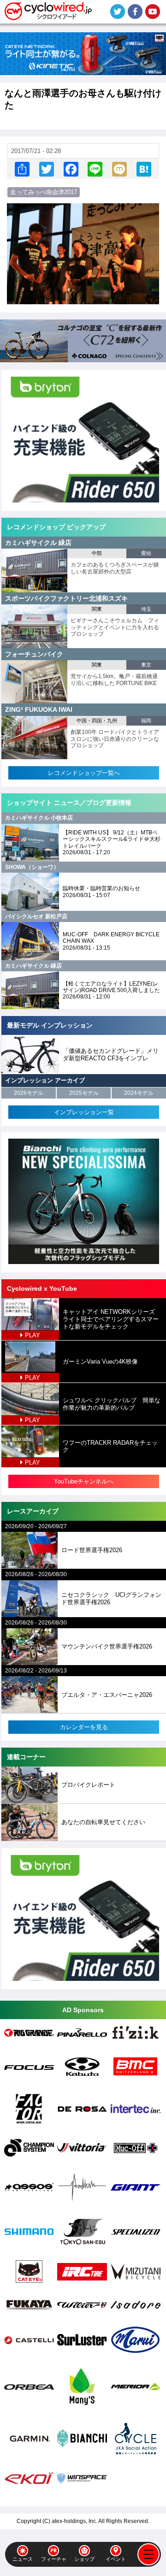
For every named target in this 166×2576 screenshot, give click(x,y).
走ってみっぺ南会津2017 (44, 192)
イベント (116, 2559)
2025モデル (84, 1093)
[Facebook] (71, 169)
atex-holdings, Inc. (74, 2521)
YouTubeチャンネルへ (84, 1481)
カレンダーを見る (84, 1727)
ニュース (23, 2559)
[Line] (95, 169)
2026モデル (29, 1093)
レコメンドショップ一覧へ (84, 773)
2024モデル (139, 1093)
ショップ (84, 2559)
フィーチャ (54, 2559)
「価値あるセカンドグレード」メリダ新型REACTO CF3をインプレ (111, 1055)
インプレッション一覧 (84, 1112)
